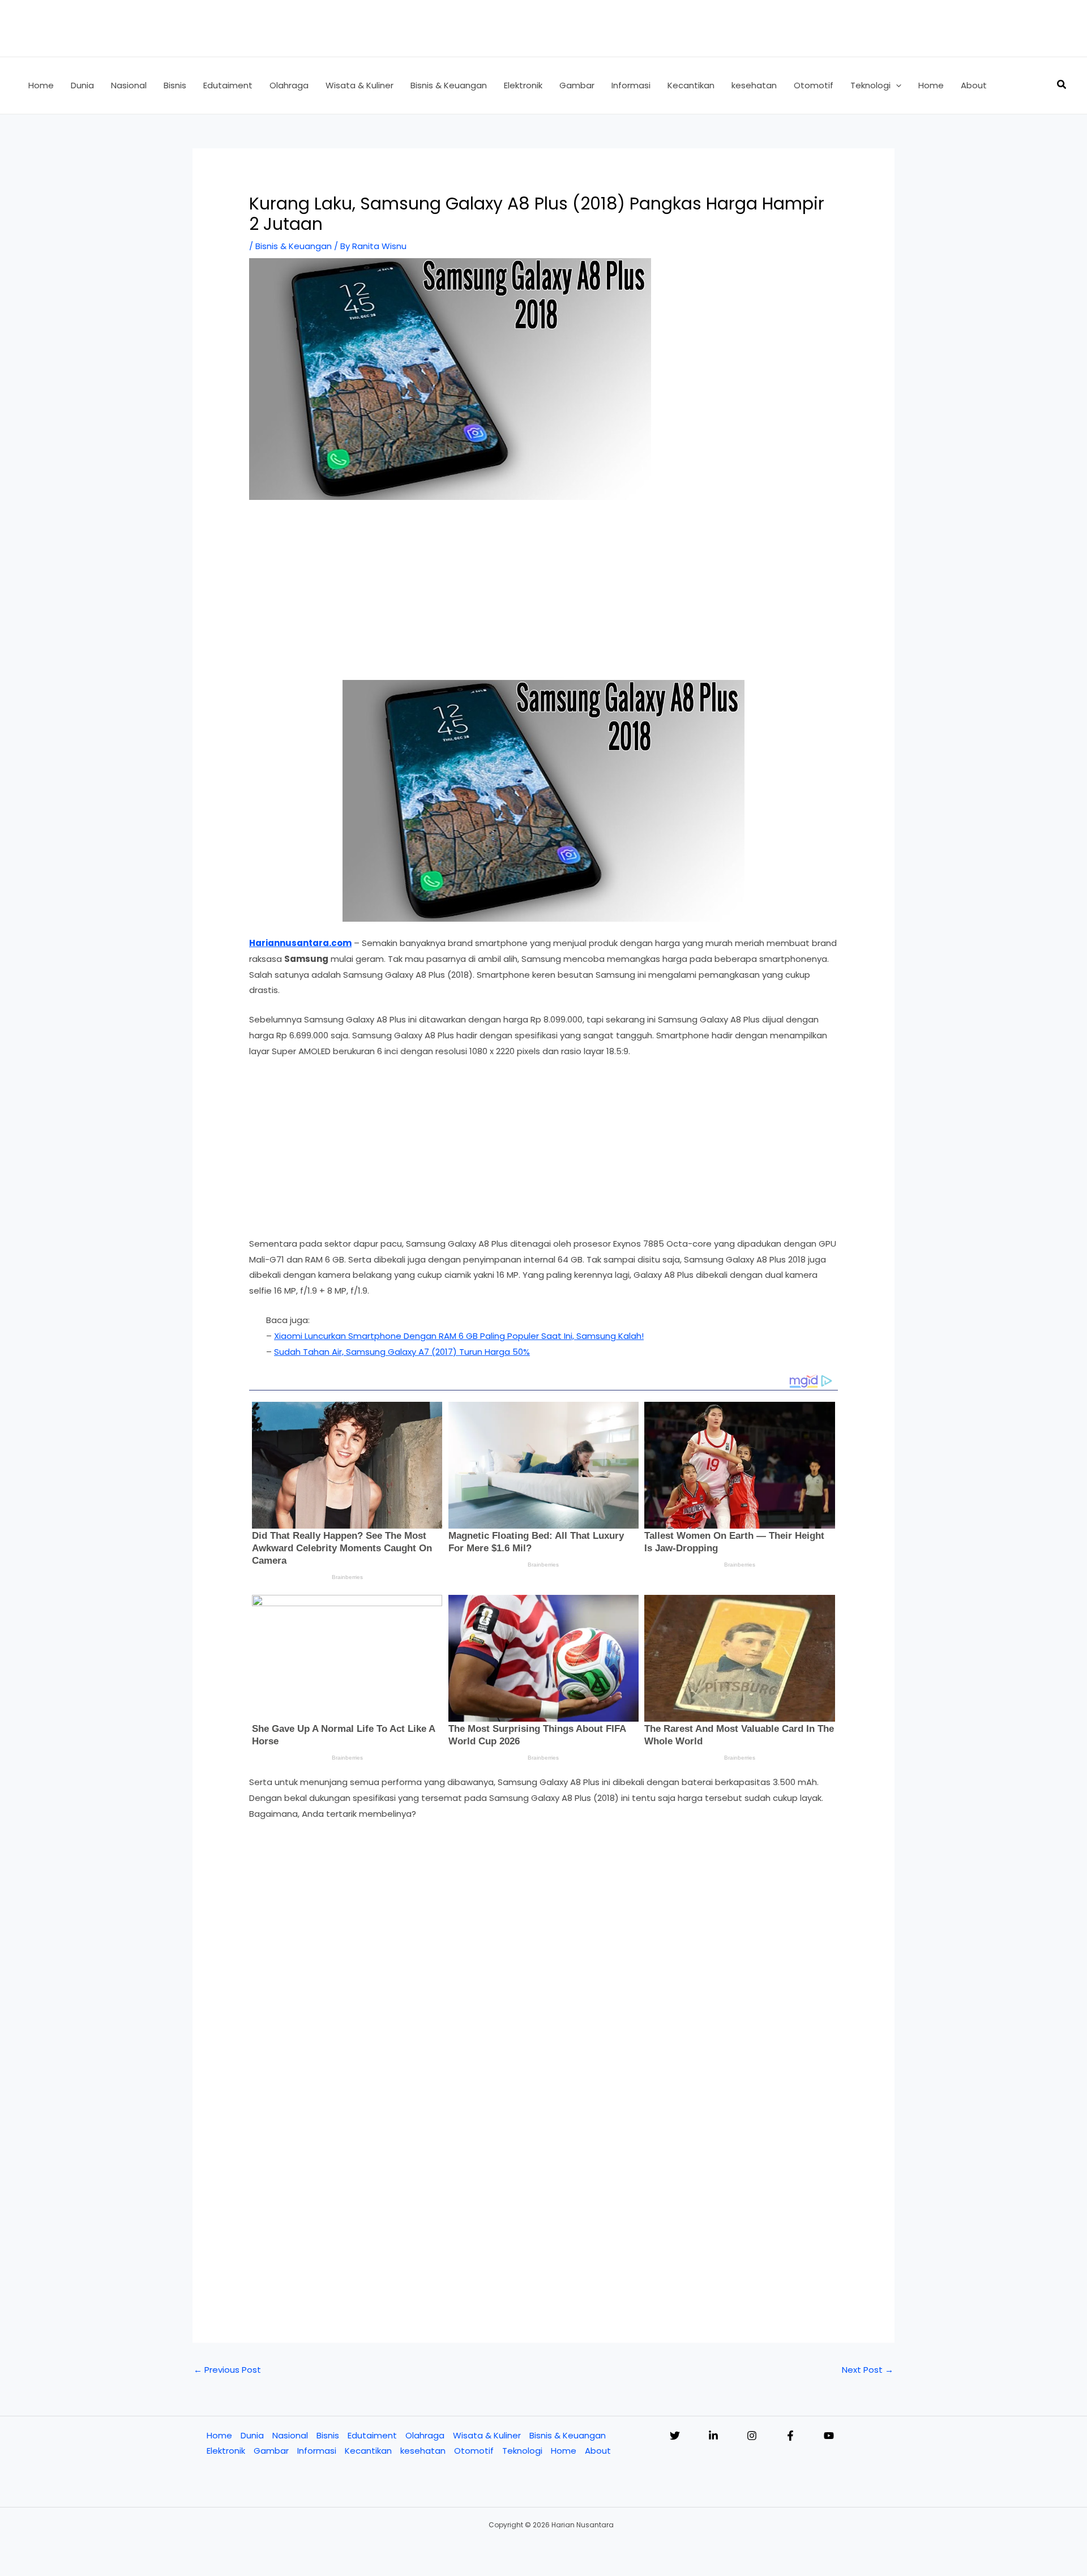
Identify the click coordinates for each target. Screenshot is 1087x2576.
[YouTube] (829, 2436)
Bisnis (328, 2435)
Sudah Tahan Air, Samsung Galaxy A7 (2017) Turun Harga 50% (402, 1352)
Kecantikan (368, 2451)
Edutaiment (372, 2435)
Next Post (868, 2370)
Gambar (271, 2451)
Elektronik (226, 2451)
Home (219, 2435)
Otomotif (474, 2451)
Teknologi (522, 2451)
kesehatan (423, 2451)
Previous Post (227, 2370)
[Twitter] (675, 2436)
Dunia (252, 2435)
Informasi (317, 2451)
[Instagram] (752, 2436)
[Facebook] (790, 2436)
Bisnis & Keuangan (294, 246)
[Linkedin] (713, 2436)
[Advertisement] (543, 596)
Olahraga (425, 2435)
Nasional (290, 2435)
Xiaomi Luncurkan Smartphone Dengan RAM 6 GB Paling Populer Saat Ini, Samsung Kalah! (459, 1336)
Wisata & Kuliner (487, 2435)
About (598, 2451)
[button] (896, 85)
